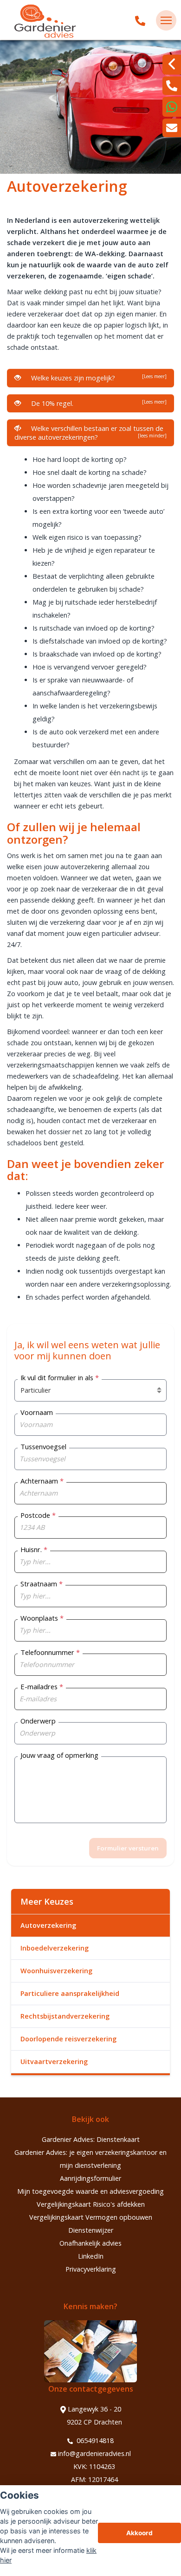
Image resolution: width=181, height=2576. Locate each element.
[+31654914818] (172, 107)
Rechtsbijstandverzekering (65, 2016)
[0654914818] (140, 20)
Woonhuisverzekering (56, 1971)
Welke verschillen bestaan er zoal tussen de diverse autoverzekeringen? (90, 433)
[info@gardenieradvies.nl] (172, 128)
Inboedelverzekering (55, 1948)
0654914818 (94, 2440)
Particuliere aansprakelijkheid (70, 1993)
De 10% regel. (97, 403)
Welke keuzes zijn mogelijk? (97, 378)
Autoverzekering (48, 1925)
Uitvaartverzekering (54, 2061)
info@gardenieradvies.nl (94, 2453)
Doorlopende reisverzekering (68, 2039)
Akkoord (139, 2533)
